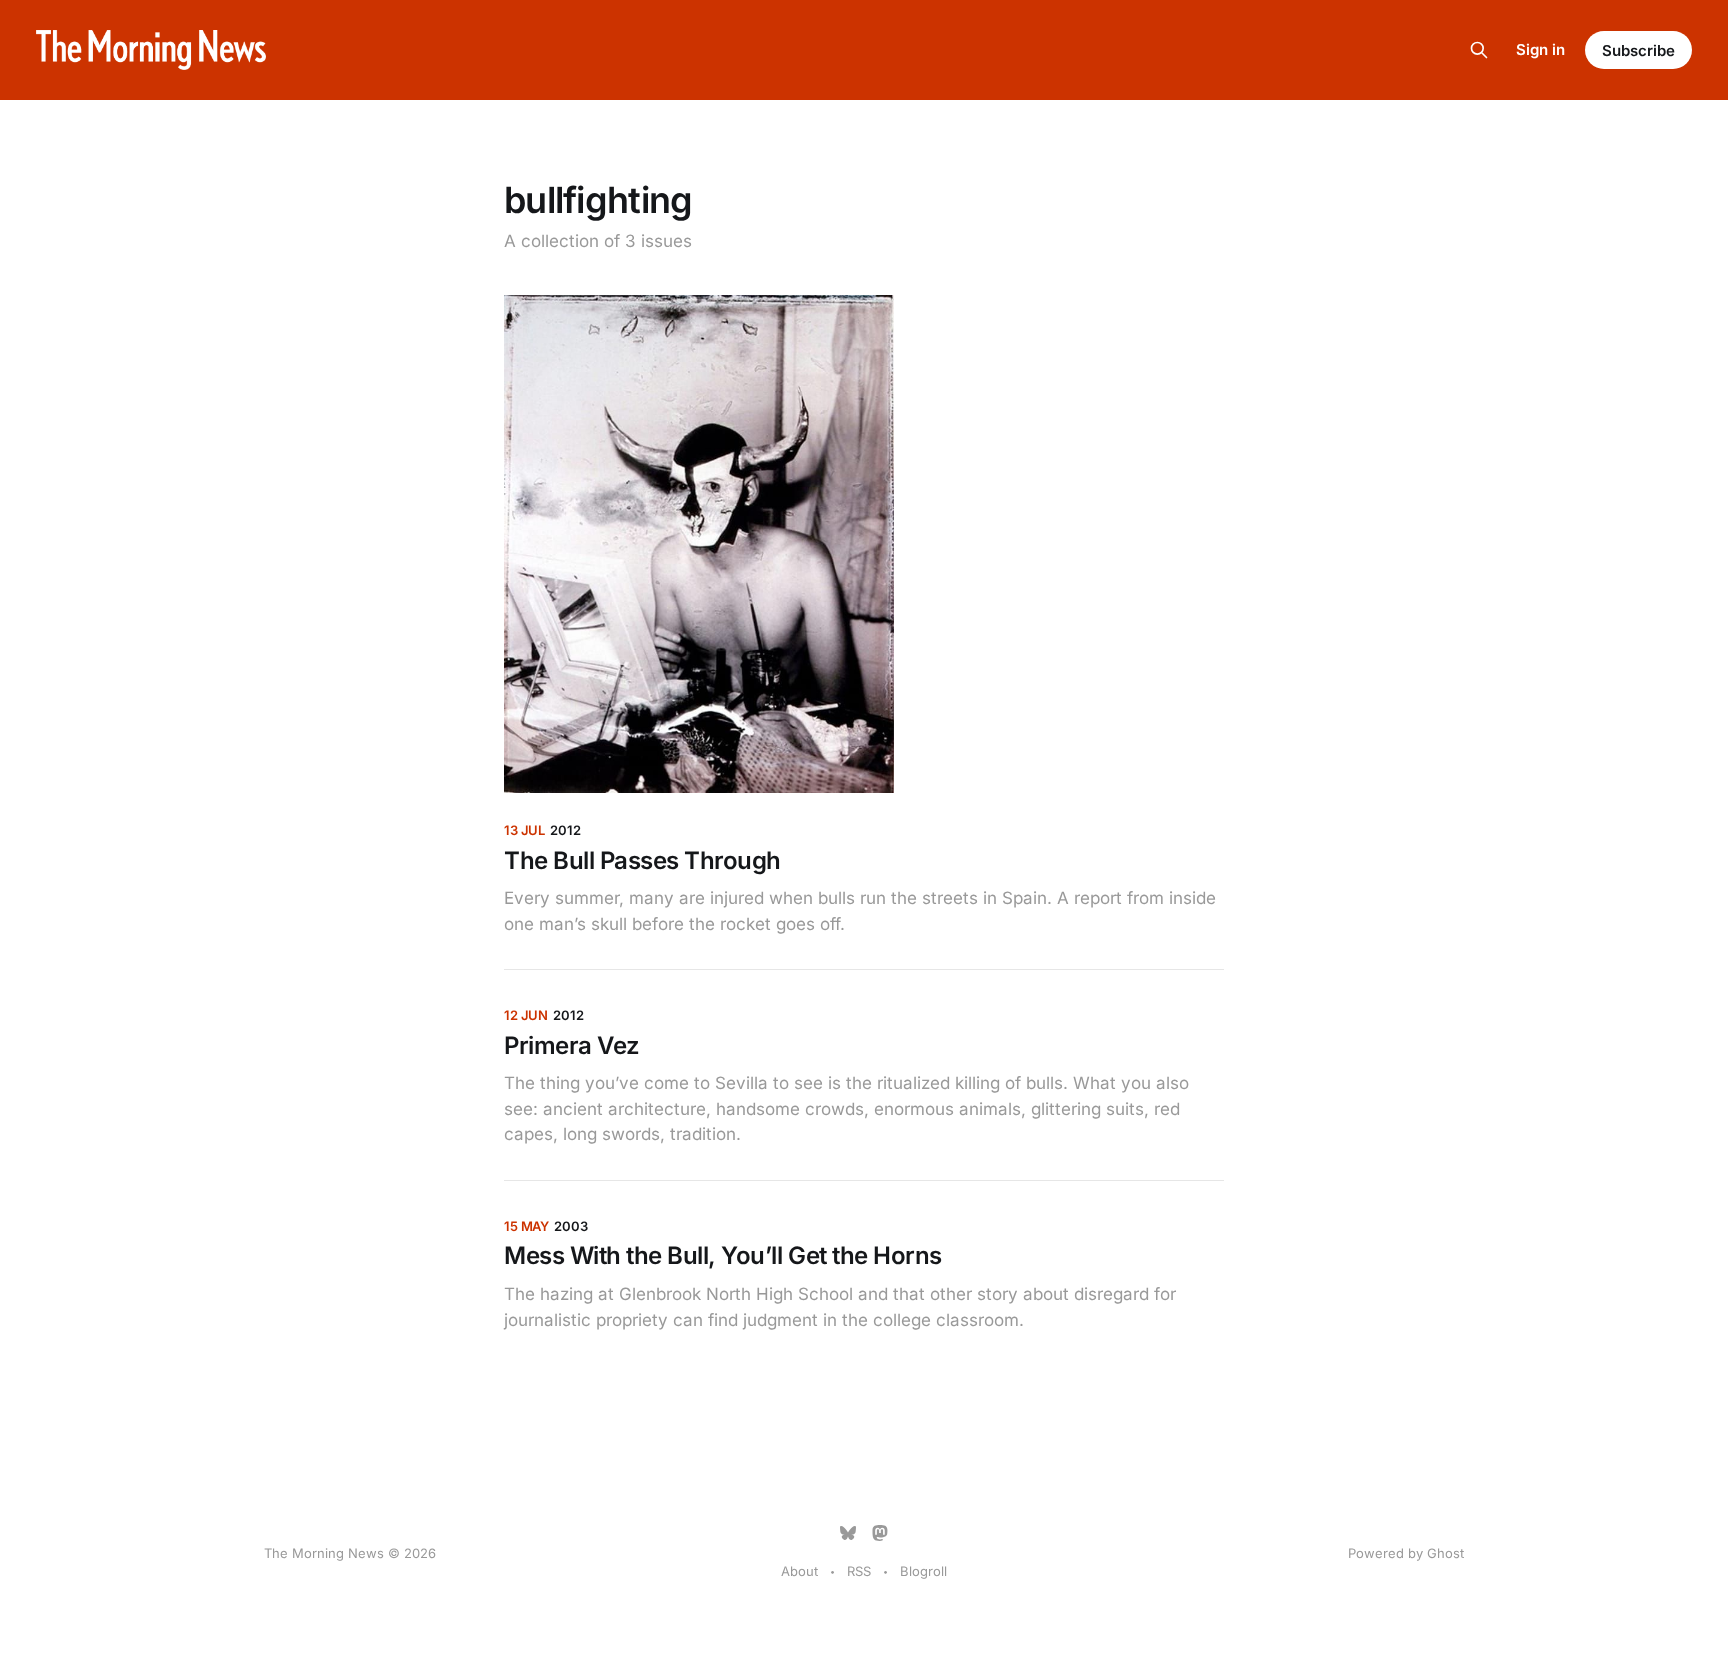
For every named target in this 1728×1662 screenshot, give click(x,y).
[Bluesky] (848, 1533)
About (799, 1571)
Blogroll (923, 1571)
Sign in (1540, 49)
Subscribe (1638, 50)
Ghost (1445, 1553)
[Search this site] (1479, 50)
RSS (859, 1571)
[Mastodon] (880, 1533)
